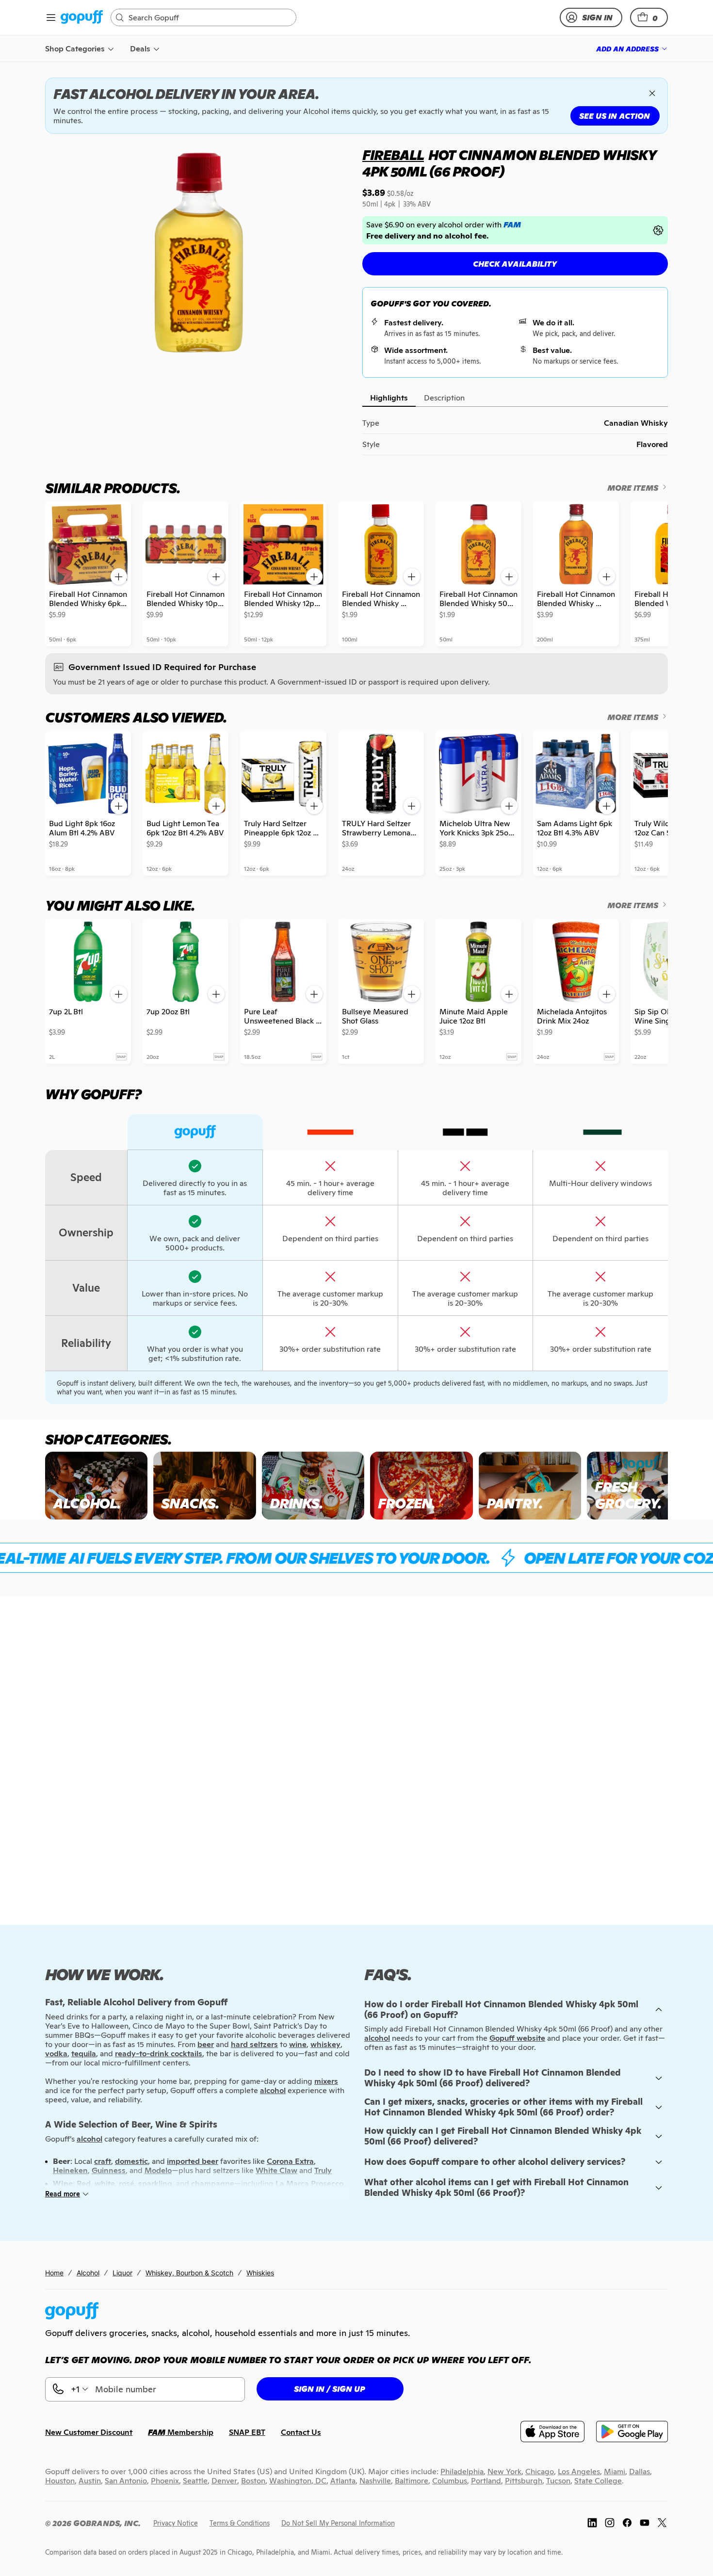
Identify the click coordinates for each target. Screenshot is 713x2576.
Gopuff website (517, 2038)
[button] (649, 17)
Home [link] (54, 2273)
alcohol (377, 2038)
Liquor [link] (122, 2273)
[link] (82, 18)
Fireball (393, 155)
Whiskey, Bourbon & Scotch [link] (189, 2273)
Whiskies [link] (260, 2273)
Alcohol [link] (88, 2273)
